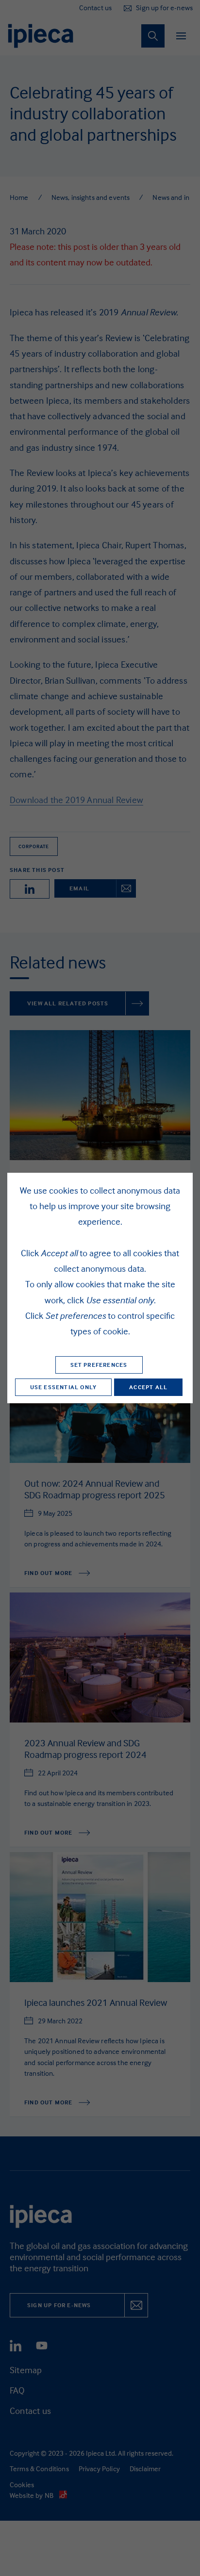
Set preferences (99, 1365)
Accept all (148, 1387)
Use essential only (64, 1387)
